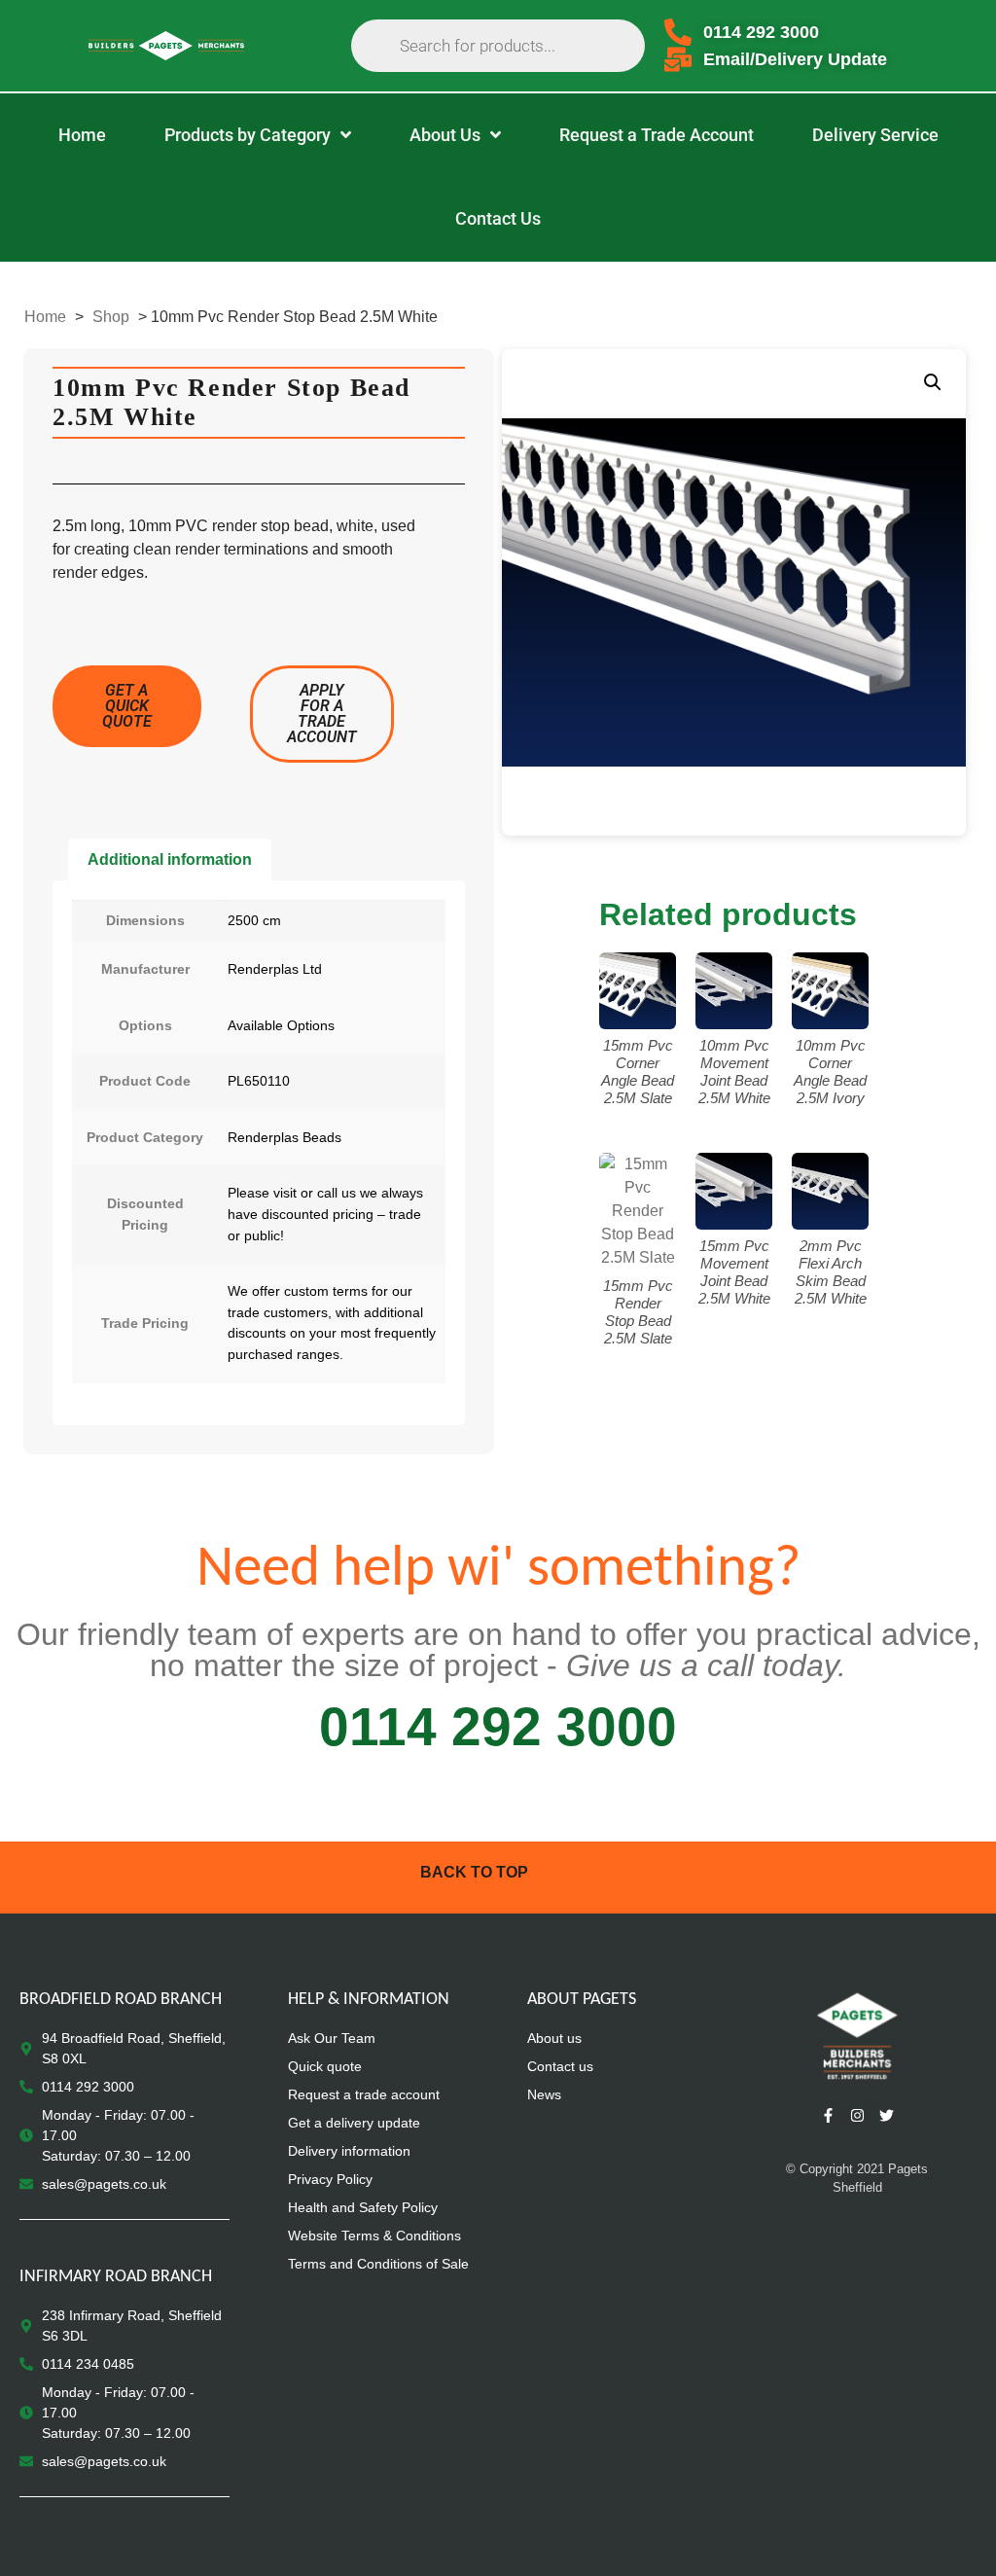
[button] (933, 382)
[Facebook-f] (828, 2116)
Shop (111, 317)
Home (45, 317)
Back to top (474, 1872)
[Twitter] (886, 2116)
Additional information (170, 859)
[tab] (170, 860)
